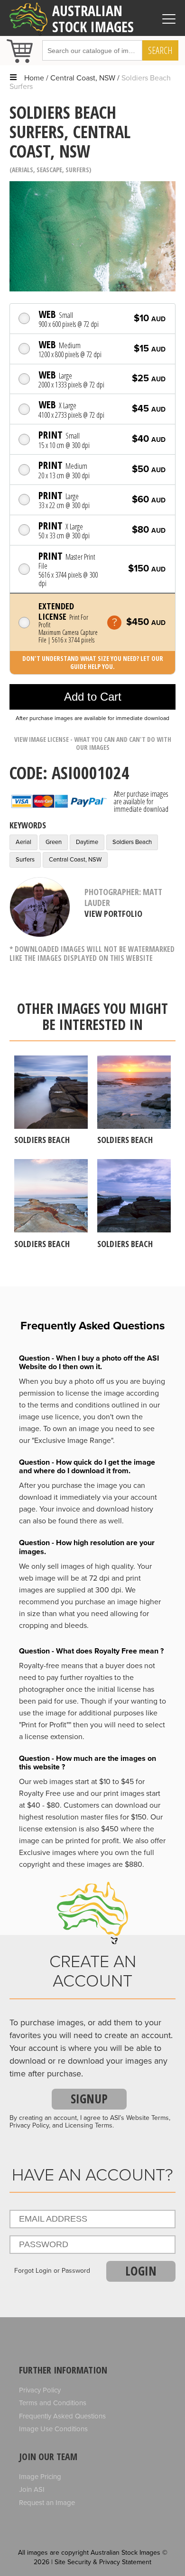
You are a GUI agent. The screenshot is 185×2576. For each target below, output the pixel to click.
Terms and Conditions (53, 2403)
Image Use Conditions (53, 2429)
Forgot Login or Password (52, 2271)
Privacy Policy (40, 2390)
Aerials (23, 170)
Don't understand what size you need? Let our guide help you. (93, 662)
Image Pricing (40, 2477)
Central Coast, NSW (83, 78)
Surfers (77, 170)
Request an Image (47, 2503)
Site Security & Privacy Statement (103, 2562)
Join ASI (32, 2489)
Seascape (49, 170)
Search (160, 50)
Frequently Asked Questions (62, 2416)
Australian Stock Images (93, 18)
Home (34, 78)
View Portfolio (113, 914)
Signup (89, 2099)
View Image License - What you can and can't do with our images (93, 743)
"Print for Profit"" (45, 1725)
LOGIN (141, 2271)
